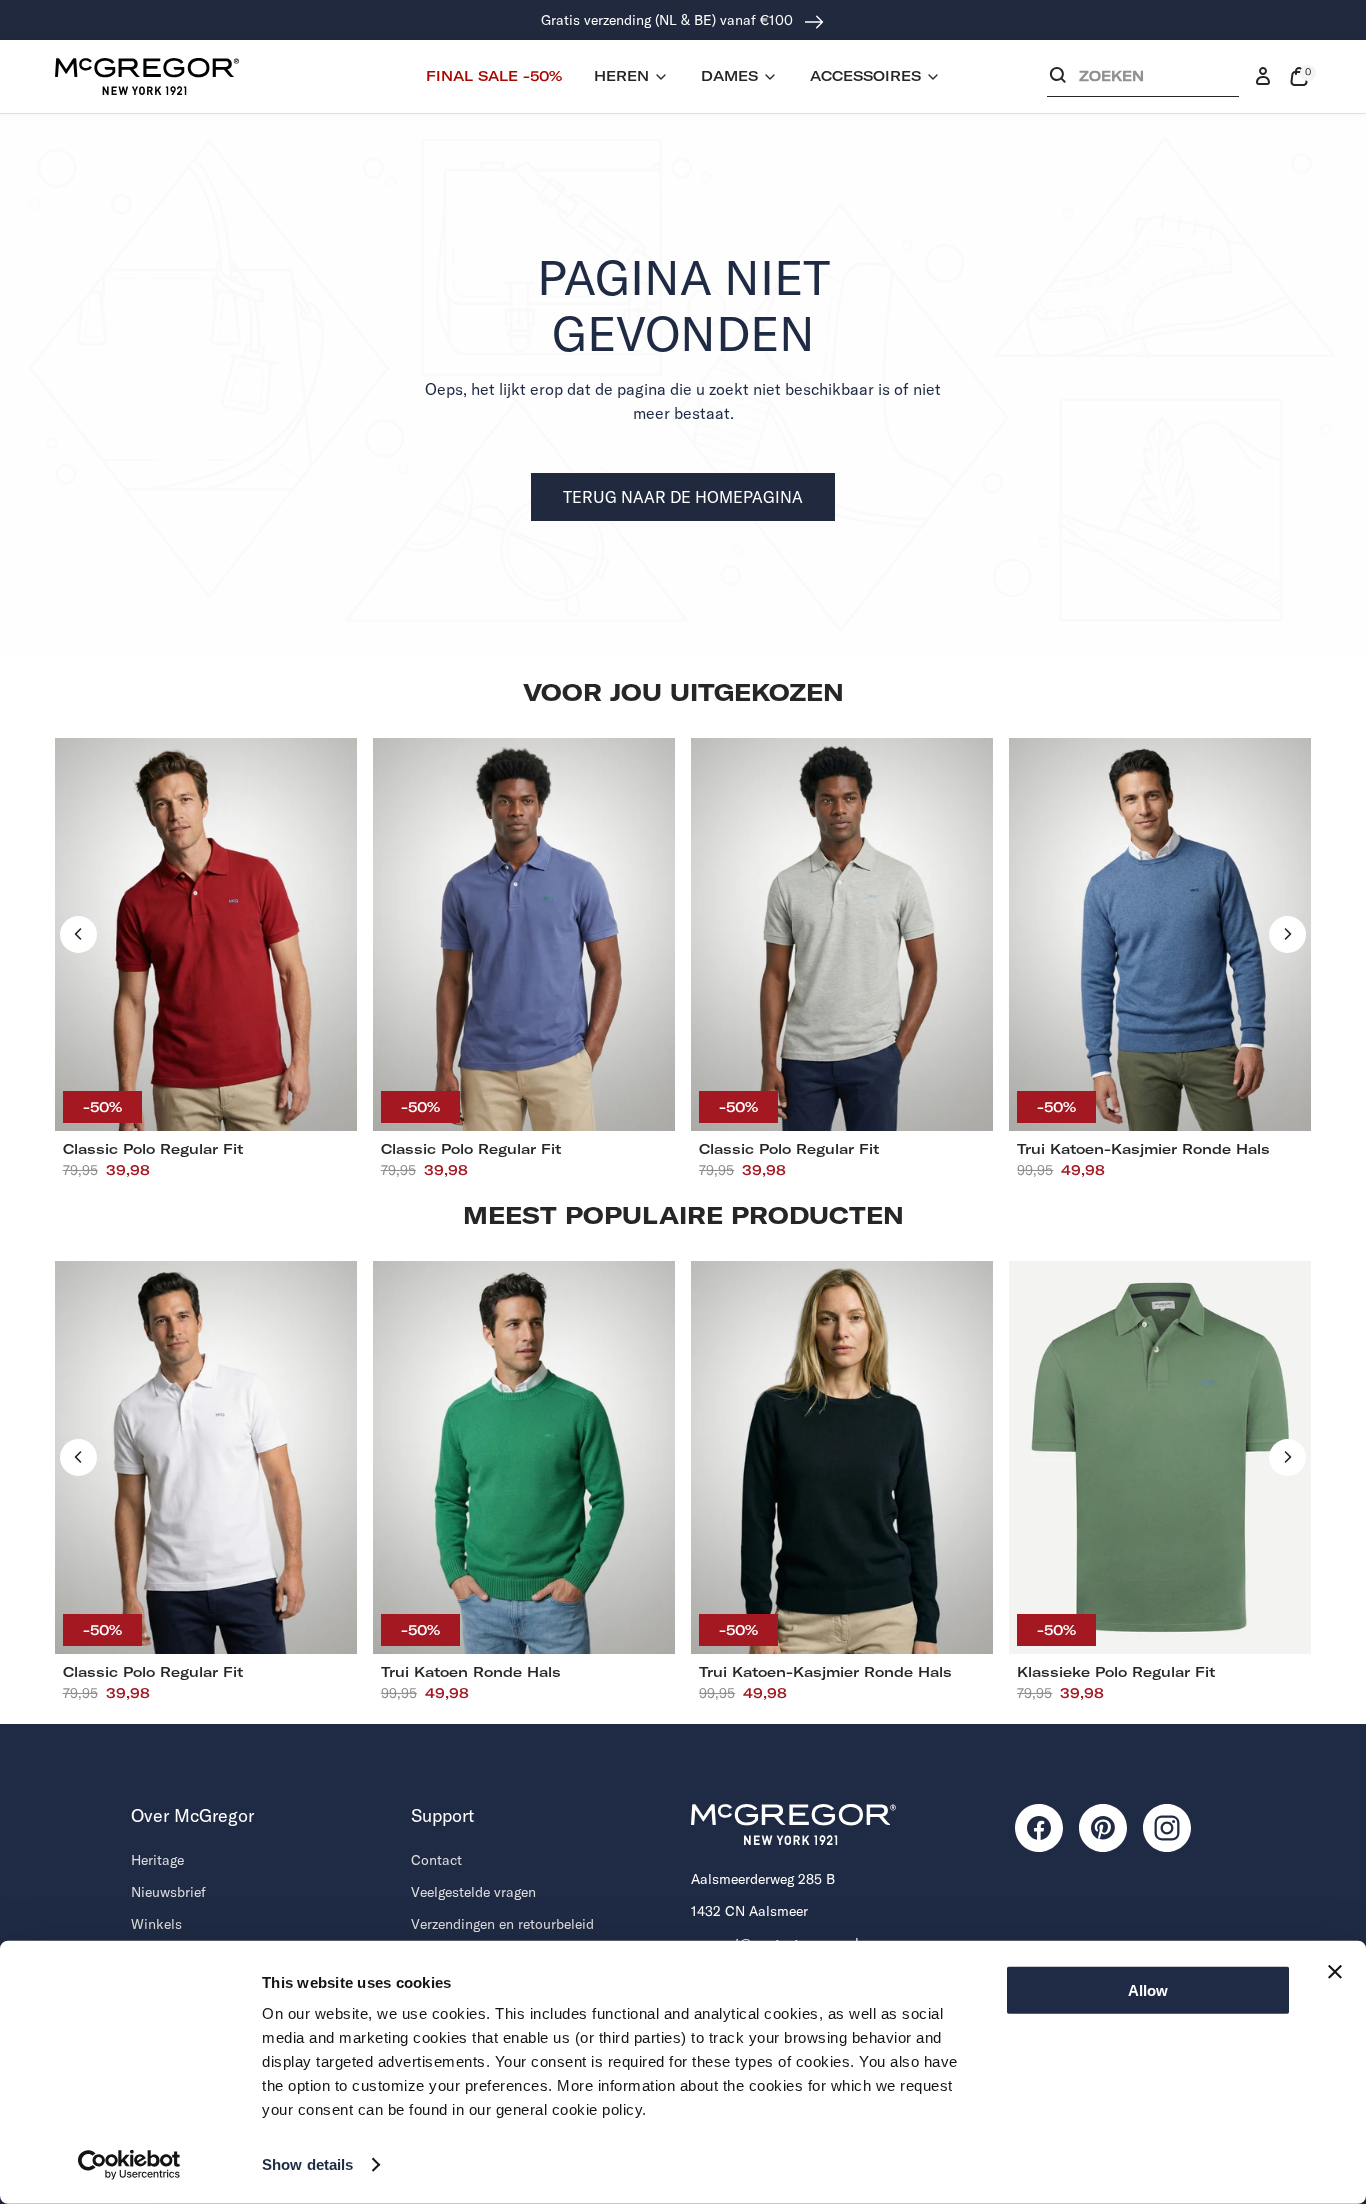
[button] (1143, 80)
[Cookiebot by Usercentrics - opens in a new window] (129, 2165)
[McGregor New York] (147, 76)
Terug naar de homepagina (683, 497)
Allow (1148, 1990)
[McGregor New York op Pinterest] (1103, 1828)
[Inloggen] (1263, 77)
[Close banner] (1335, 1972)
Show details (307, 2164)
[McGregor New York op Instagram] (1167, 1828)
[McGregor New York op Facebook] (1039, 1828)
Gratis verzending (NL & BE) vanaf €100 (669, 20)
